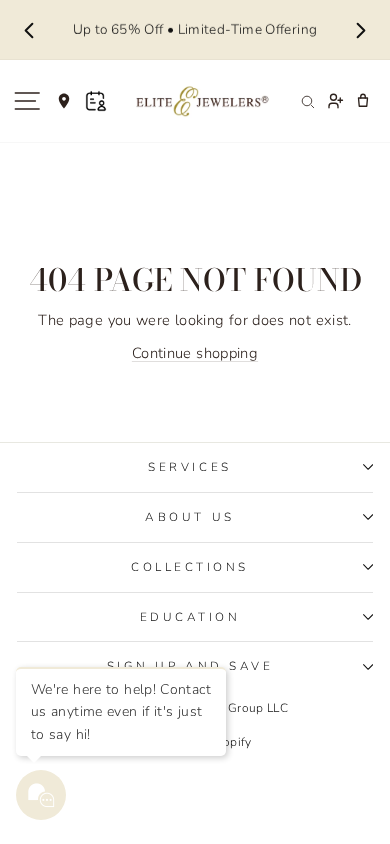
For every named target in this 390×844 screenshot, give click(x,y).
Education (190, 617)
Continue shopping (195, 353)
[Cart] (363, 101)
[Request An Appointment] (96, 101)
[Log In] (335, 101)
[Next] (361, 30)
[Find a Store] (64, 101)
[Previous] (29, 30)
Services (189, 467)
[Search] (307, 101)
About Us (189, 517)
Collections (190, 567)
